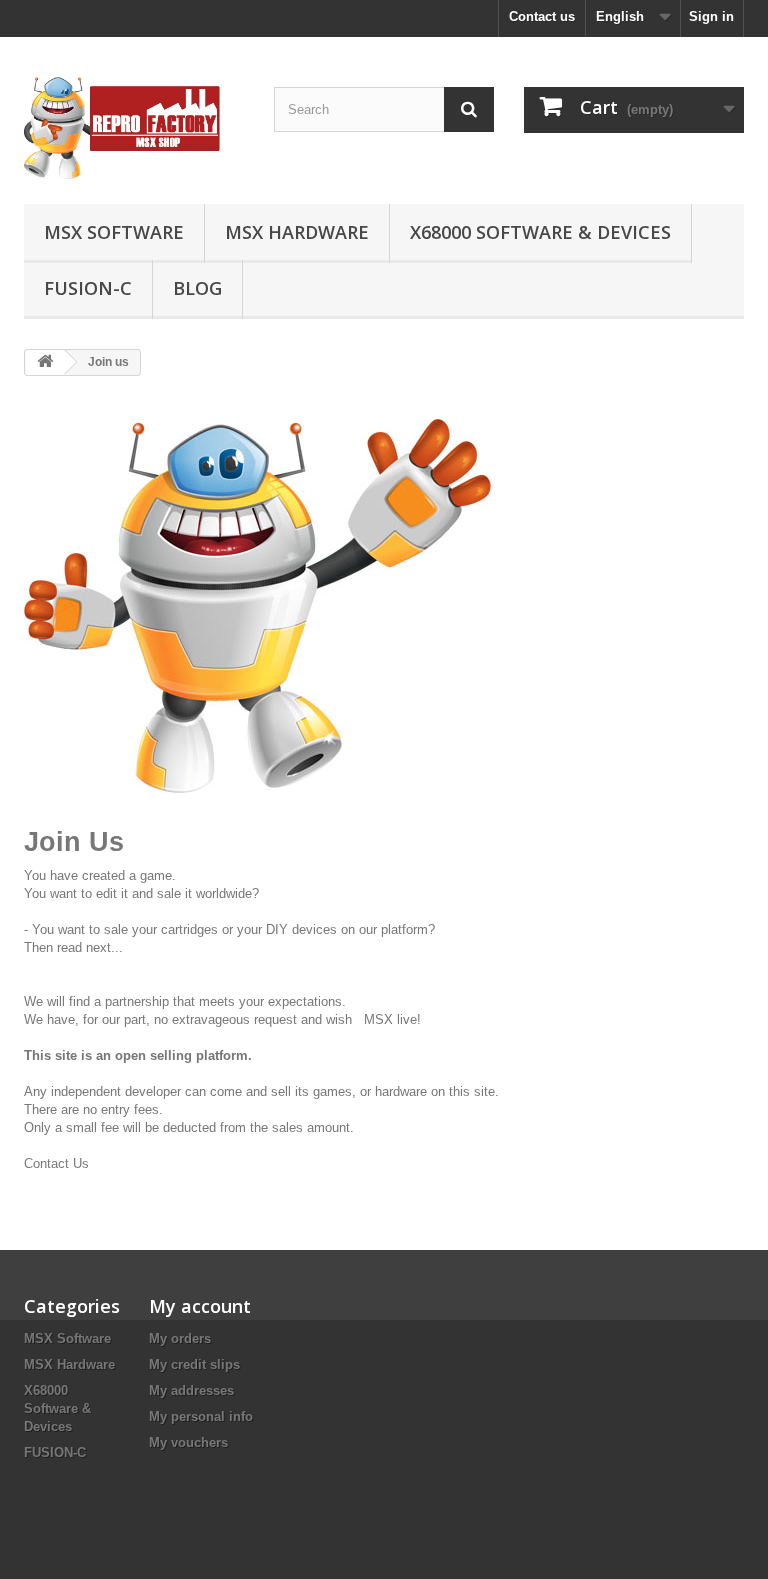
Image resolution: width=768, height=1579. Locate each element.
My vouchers (188, 1442)
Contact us (542, 16)
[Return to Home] (45, 362)
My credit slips (194, 1364)
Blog (197, 288)
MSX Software (114, 232)
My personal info (201, 1416)
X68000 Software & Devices (540, 232)
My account (200, 1306)
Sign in (711, 16)
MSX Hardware (297, 232)
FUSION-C (88, 288)
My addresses (191, 1390)
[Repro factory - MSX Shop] (134, 128)
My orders (180, 1338)
